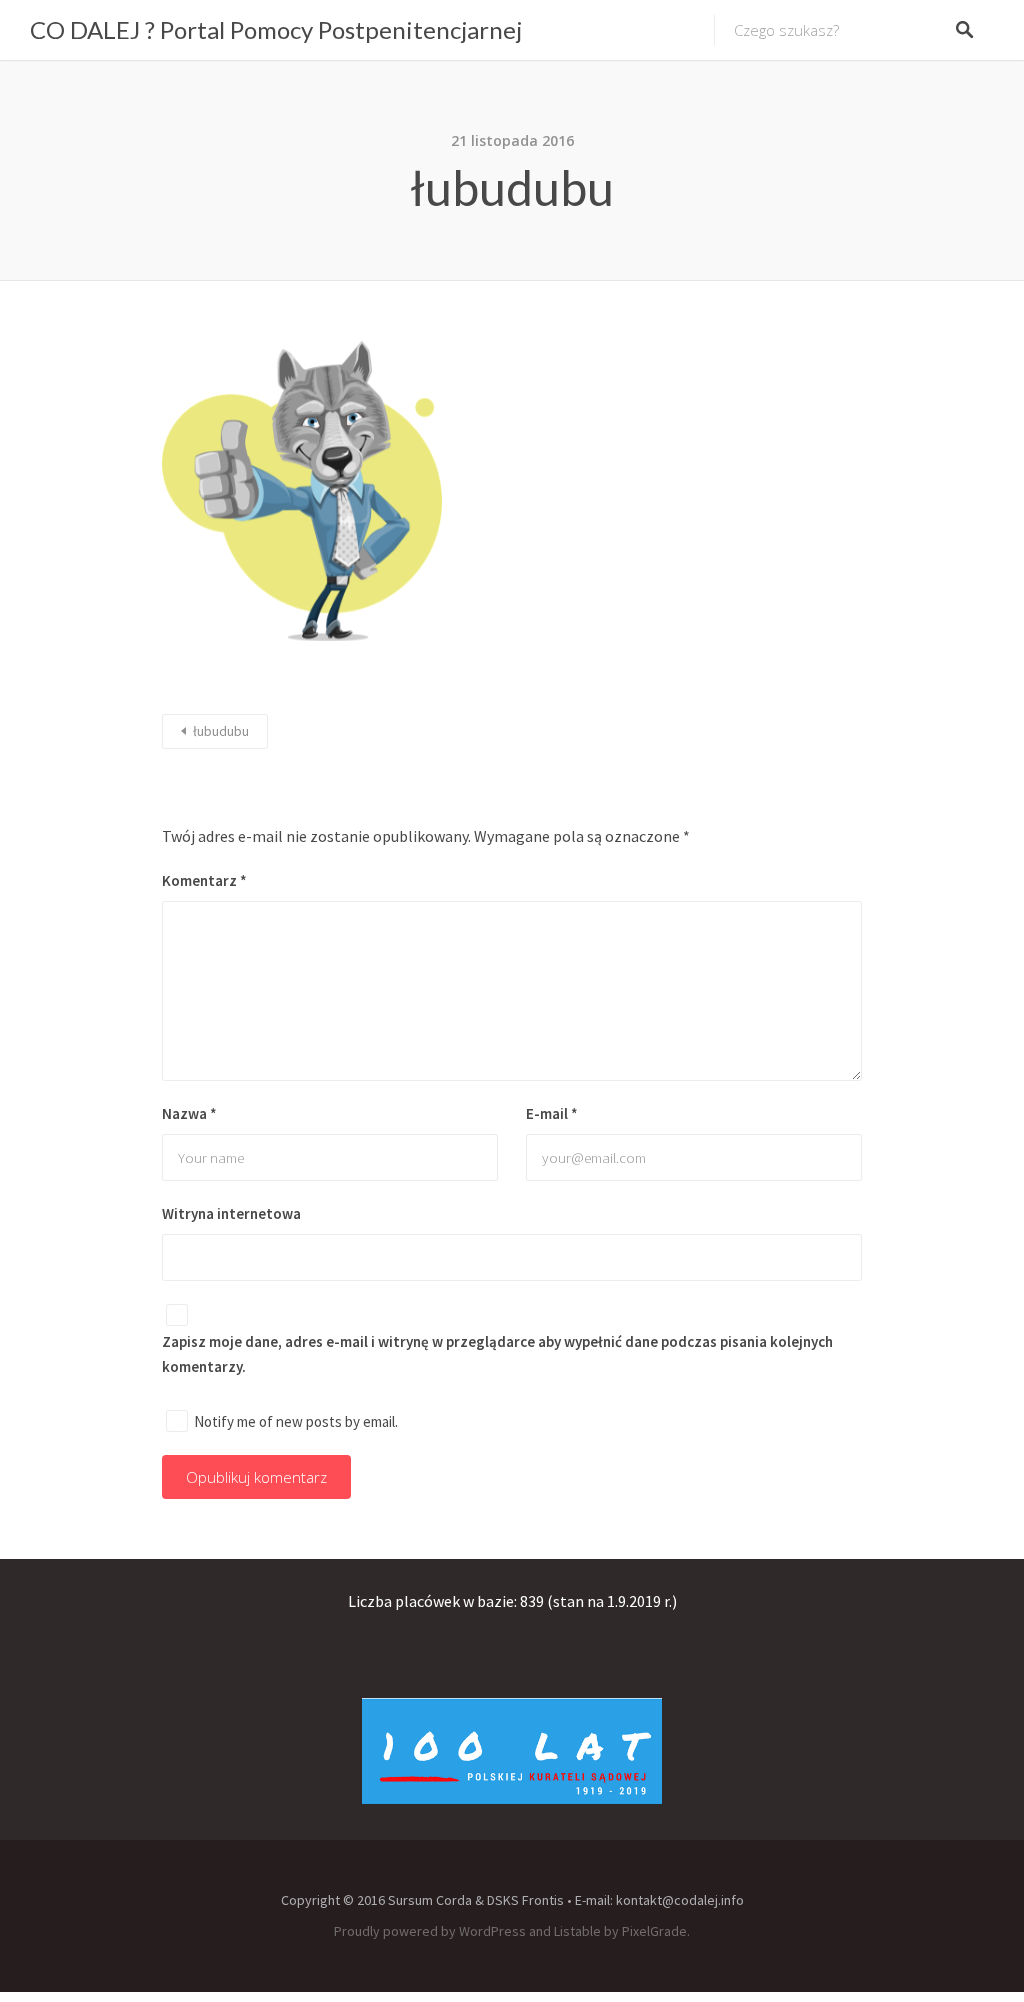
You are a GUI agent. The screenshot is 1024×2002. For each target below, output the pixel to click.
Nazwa (189, 1113)
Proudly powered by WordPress (430, 1931)
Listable (577, 1931)
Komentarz (204, 880)
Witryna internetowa (231, 1213)
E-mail (552, 1113)
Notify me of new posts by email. (296, 1421)
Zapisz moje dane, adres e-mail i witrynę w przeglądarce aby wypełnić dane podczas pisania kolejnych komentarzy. (497, 1354)
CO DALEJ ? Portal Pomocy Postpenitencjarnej (276, 29)
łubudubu (221, 731)
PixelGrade (654, 1931)
